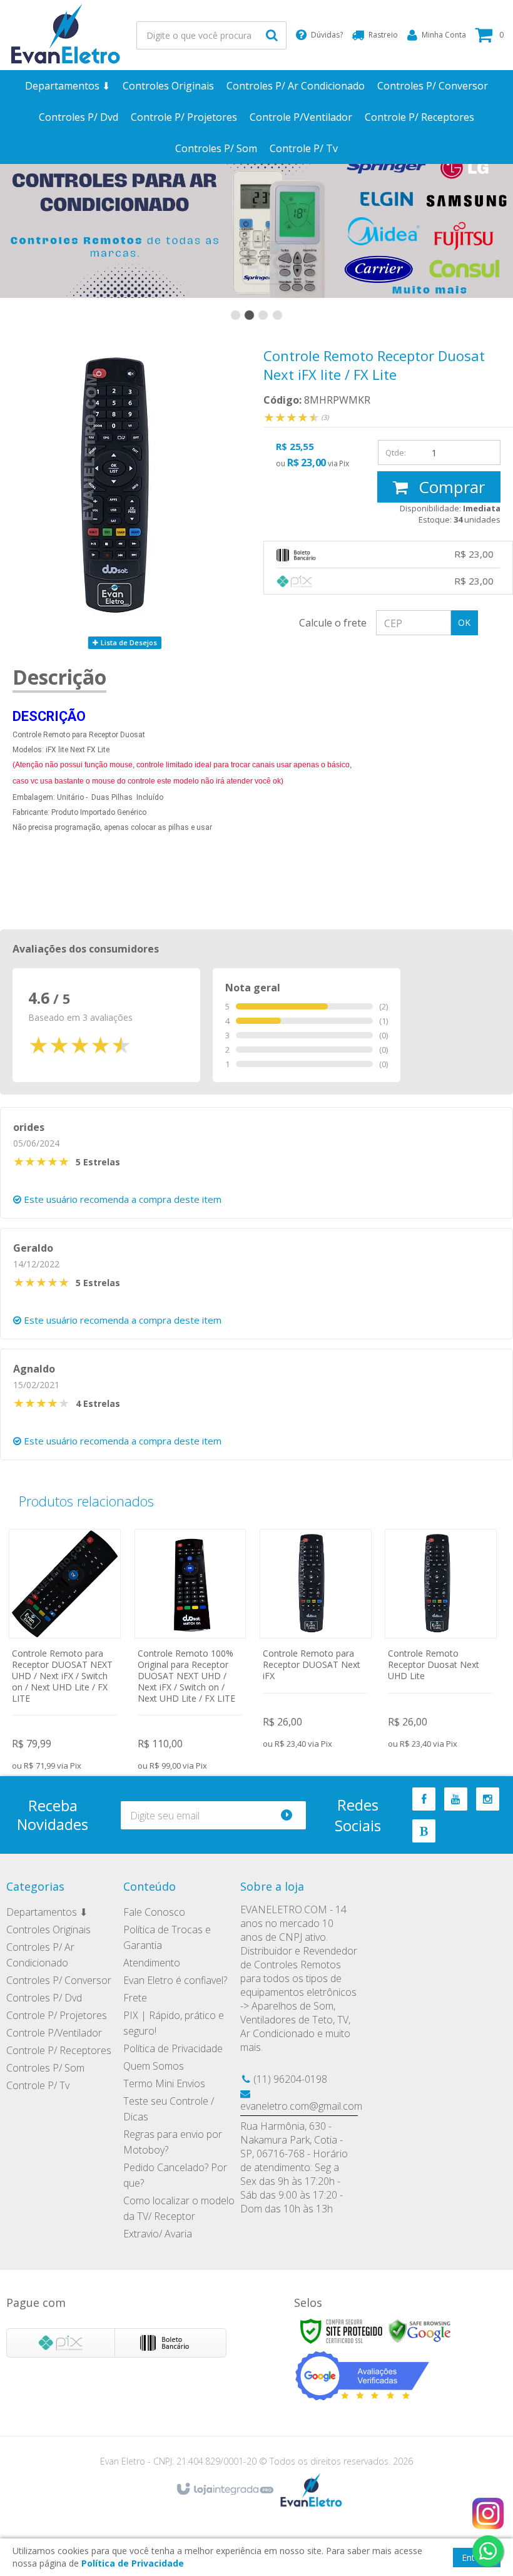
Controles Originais (48, 1929)
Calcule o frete (333, 623)
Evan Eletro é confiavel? (175, 1980)
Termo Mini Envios (164, 2083)
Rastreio (383, 35)
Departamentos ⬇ (47, 1912)
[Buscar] (272, 35)
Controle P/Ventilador (54, 2033)
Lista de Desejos (128, 642)
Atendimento (152, 1963)
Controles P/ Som (45, 2068)
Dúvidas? (327, 35)
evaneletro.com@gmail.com (301, 2106)
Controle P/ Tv (38, 2085)
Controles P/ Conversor (59, 1980)
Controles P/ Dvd (44, 1998)
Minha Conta (444, 35)
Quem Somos (154, 2066)
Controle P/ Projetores (57, 2015)
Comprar (450, 487)
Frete (135, 1998)
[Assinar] (292, 1815)
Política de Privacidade (173, 2048)
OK (464, 622)
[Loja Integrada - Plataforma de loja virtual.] (224, 2490)
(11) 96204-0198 (290, 2079)
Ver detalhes (65, 1644)
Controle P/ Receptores (59, 2050)
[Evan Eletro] (66, 35)
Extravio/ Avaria (158, 2234)
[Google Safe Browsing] (420, 2330)
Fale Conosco (154, 1912)
